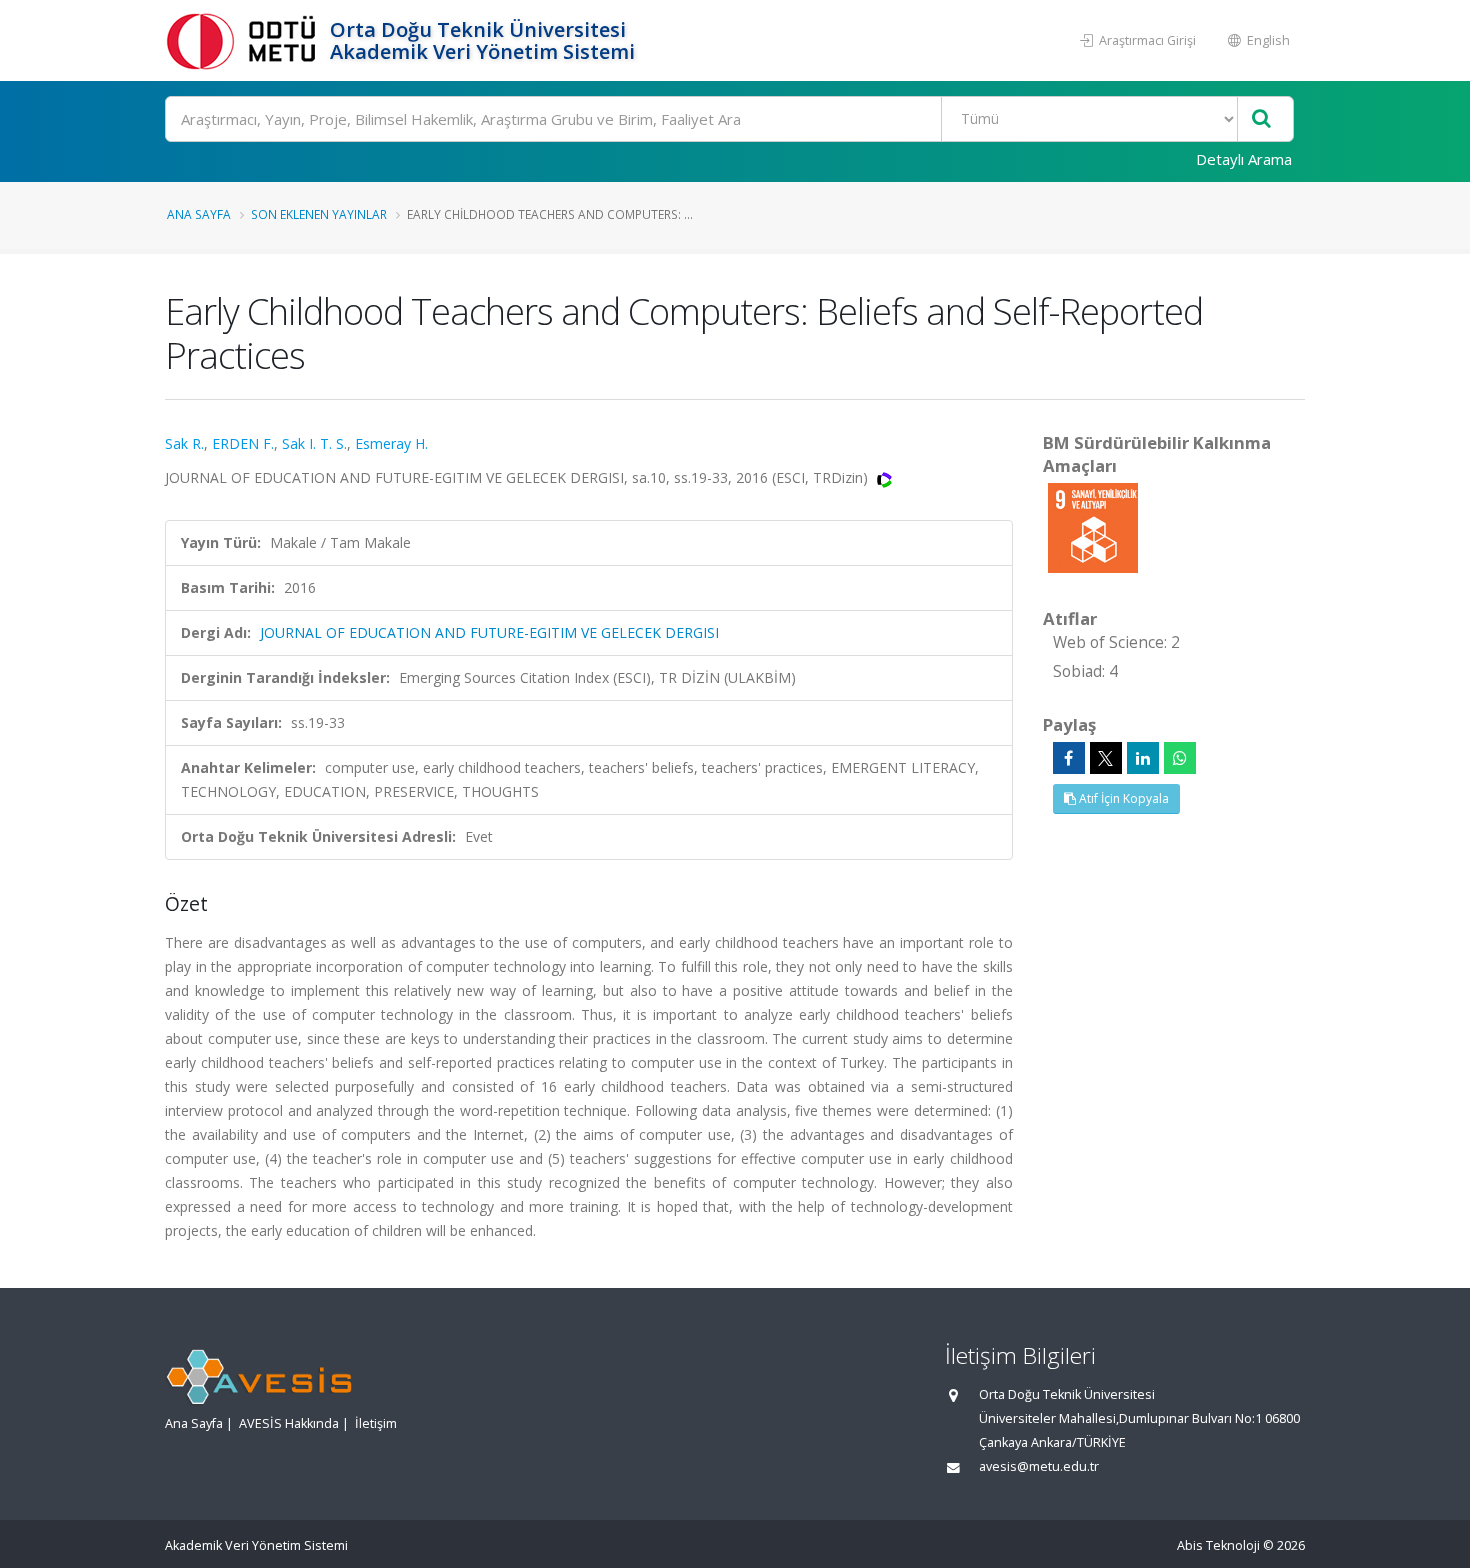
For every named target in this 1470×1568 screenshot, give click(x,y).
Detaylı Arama (1244, 159)
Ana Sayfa (199, 214)
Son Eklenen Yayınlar (319, 214)
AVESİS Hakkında (289, 1423)
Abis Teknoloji (1218, 1545)
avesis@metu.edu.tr (1039, 1466)
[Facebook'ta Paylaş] (1069, 758)
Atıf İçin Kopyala (1122, 798)
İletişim (376, 1423)
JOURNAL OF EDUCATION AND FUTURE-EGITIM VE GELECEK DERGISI (489, 632)
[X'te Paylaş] (1106, 758)
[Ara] (1261, 119)
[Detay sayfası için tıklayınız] (1093, 526)
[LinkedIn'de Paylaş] (1143, 758)
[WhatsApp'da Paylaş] (1180, 758)
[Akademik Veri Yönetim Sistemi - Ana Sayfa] (245, 40)
